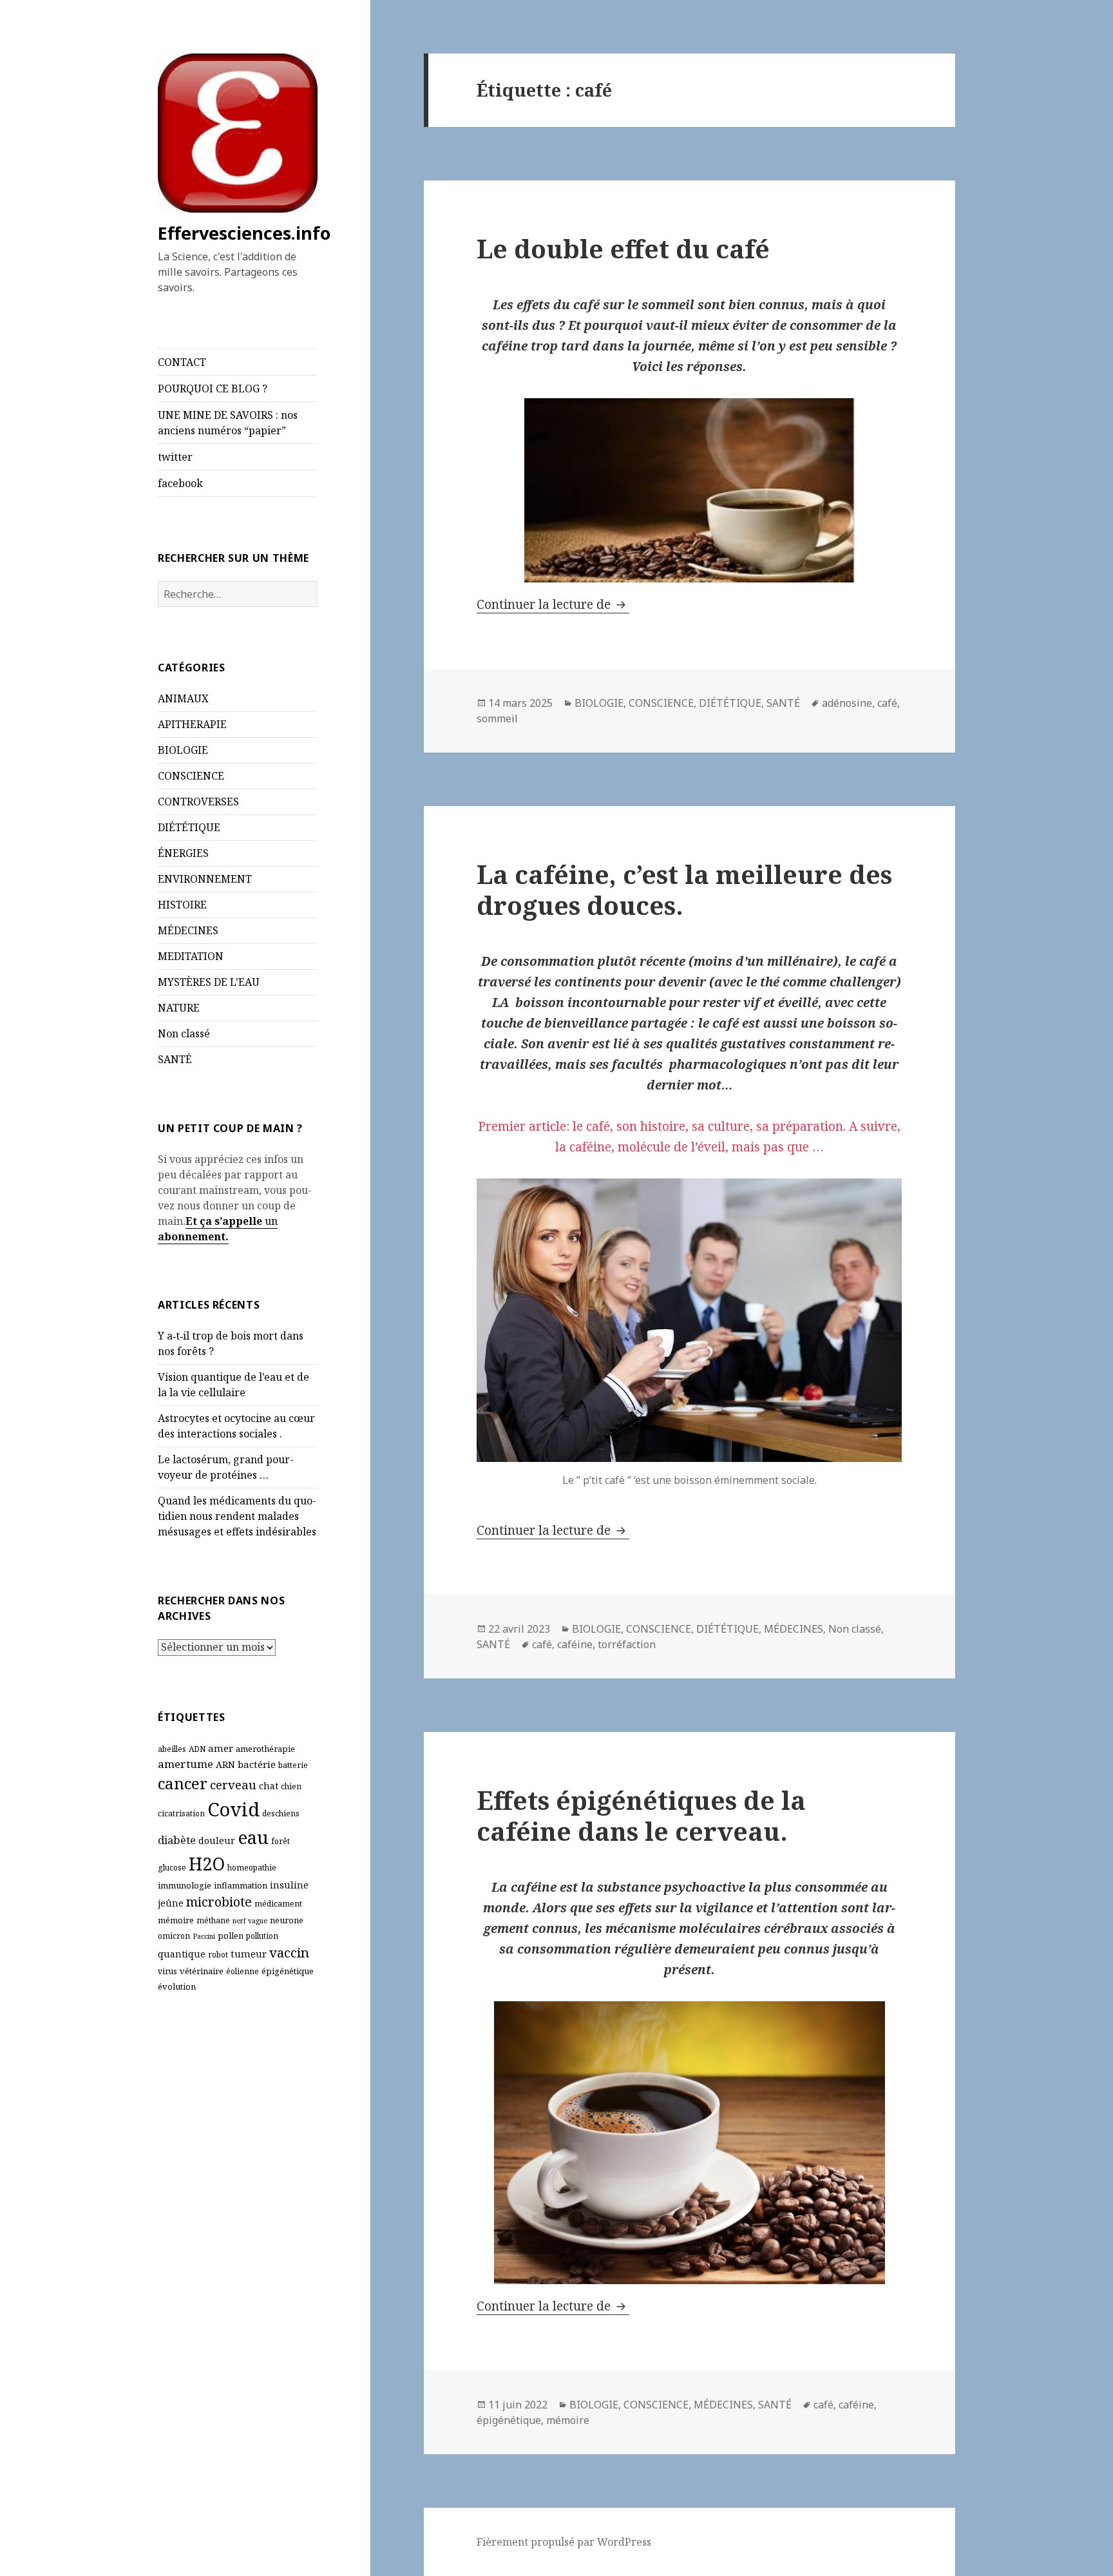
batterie (293, 1765)
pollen (231, 1936)
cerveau (233, 1784)
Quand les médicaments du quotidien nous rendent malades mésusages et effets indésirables (237, 1516)
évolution (177, 1986)
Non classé (184, 1033)
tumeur (249, 1954)
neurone (287, 1920)
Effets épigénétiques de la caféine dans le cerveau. (641, 1815)
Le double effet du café (623, 248)
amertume (185, 1764)
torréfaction (627, 1644)
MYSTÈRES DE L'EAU (209, 982)
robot (218, 1955)
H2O (207, 1864)
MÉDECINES (188, 930)
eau (253, 1837)
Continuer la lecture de (553, 604)
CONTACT (182, 362)
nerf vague (250, 1921)
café (887, 703)
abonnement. (193, 1236)
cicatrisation (181, 1813)
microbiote (219, 1902)
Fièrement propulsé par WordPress (564, 2542)
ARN (225, 1764)
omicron (174, 1936)
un (270, 1221)
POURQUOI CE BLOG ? (213, 389)
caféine (575, 1644)
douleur (217, 1841)
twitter (175, 457)
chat (269, 1786)
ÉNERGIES (183, 853)
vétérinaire (202, 1971)
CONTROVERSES (198, 802)
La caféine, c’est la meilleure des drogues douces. (684, 889)
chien (291, 1786)
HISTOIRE (182, 905)
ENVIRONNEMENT (205, 879)
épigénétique (288, 1971)
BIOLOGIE (183, 750)
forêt (281, 1841)
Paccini (204, 1936)
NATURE (179, 1008)
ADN (197, 1749)
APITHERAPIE (192, 724)
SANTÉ (175, 1059)
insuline (289, 1885)
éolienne (243, 1971)
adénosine (847, 703)
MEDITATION (191, 956)
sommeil (497, 718)
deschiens (281, 1813)
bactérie (257, 1764)
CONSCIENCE (191, 776)
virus (167, 1971)
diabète (177, 1840)
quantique (182, 1954)
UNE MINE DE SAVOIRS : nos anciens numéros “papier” (228, 423)
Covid (233, 1809)
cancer (183, 1783)
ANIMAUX (183, 698)
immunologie (185, 1885)
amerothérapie (265, 1749)
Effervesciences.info (244, 233)
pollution (262, 1936)
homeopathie (252, 1868)
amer (221, 1748)
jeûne (171, 1903)
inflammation (241, 1885)
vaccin (289, 1952)
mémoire (176, 1920)
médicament (278, 1904)
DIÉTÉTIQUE (189, 827)
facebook (180, 483)
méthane (213, 1920)
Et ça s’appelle (224, 1221)
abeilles (172, 1749)
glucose (172, 1868)
